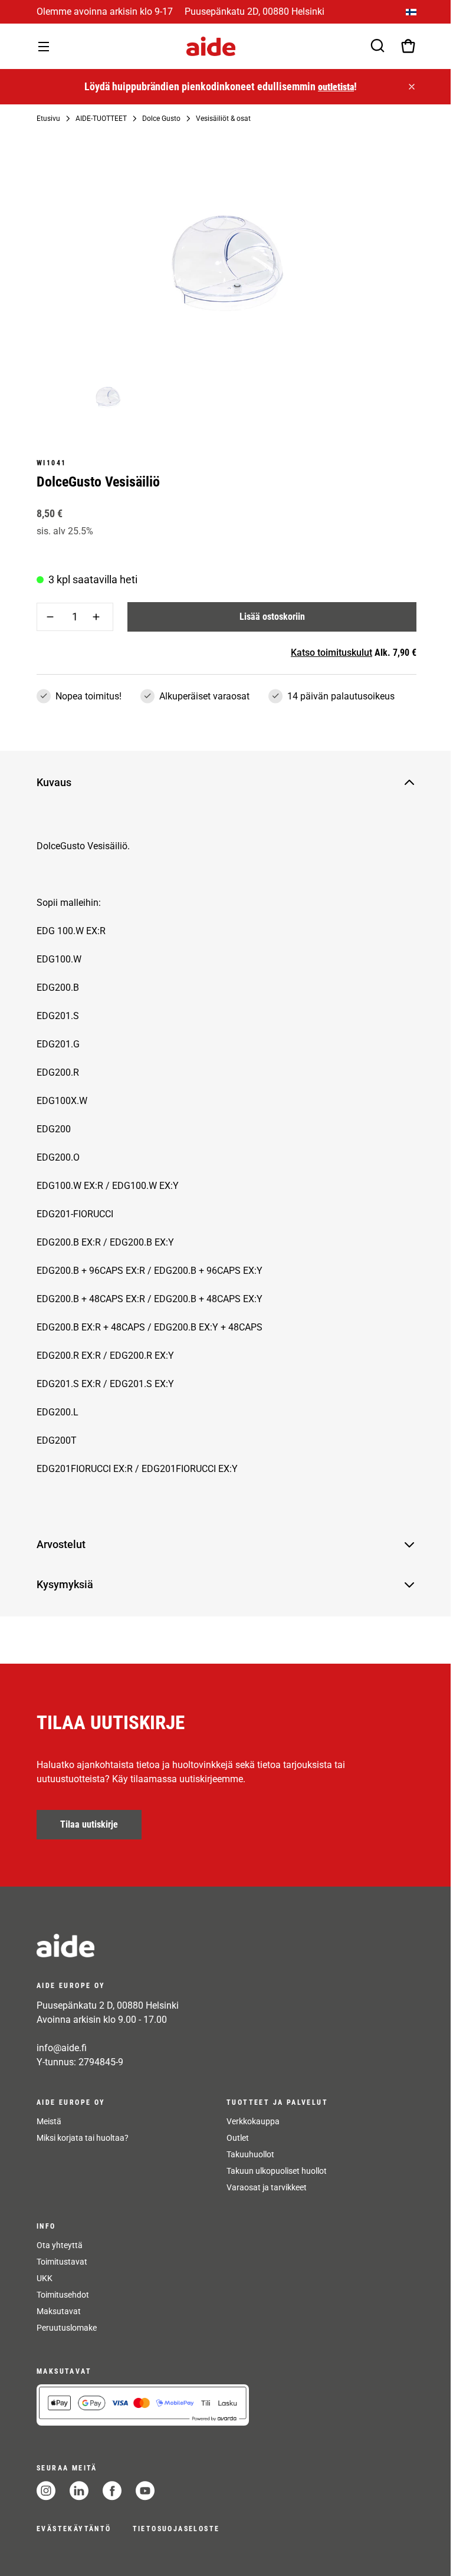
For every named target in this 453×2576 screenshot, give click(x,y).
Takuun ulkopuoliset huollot (277, 2171)
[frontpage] (143, 1946)
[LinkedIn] (79, 2491)
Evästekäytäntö (74, 2529)
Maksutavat (59, 2311)
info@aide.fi (62, 2048)
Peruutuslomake (67, 2328)
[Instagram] (46, 2491)
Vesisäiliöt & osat (223, 119)
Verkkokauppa (253, 2121)
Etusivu (48, 119)
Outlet (238, 2138)
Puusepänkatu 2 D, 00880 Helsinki (108, 2005)
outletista (336, 87)
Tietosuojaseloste (176, 2529)
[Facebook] (112, 2491)
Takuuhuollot (250, 2154)
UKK (45, 2278)
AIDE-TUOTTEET (101, 119)
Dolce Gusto (161, 119)
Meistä (49, 2121)
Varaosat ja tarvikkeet (267, 2187)
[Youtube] (145, 2491)
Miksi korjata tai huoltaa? (83, 2138)
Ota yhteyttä (60, 2245)
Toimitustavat (62, 2262)
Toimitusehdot (63, 2295)
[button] (217, 783)
